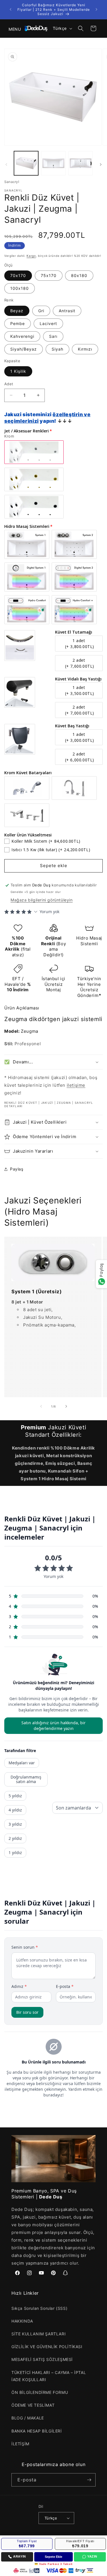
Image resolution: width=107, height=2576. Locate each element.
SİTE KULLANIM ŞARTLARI (39, 2334)
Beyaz (17, 311)
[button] (11, 28)
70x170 (18, 275)
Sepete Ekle (53, 2557)
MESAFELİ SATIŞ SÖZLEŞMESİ (42, 2359)
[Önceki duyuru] (11, 9)
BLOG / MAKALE (28, 2418)
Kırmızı (85, 349)
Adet (9, 384)
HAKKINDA (22, 2321)
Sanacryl (12, 182)
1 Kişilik (18, 371)
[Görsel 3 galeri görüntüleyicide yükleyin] (81, 163)
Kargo (31, 256)
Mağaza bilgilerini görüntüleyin (42, 900)
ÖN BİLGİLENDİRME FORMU (40, 2392)
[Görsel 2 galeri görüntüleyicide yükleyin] (53, 163)
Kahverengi (22, 336)
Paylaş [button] (17, 1169)
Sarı (53, 336)
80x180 (79, 275)
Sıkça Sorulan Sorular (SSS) (39, 2308)
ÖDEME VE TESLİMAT (33, 2405)
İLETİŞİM (20, 2444)
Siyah (57, 349)
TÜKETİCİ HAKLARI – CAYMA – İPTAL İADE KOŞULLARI (49, 2376)
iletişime (76, 1085)
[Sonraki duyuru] (96, 9)
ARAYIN (20, 2556)
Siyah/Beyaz (24, 349)
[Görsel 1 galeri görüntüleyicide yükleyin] (26, 163)
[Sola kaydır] (6, 164)
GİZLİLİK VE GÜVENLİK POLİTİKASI (47, 2347)
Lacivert (48, 323)
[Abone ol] (89, 2480)
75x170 (49, 275)
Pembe (18, 323)
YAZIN (92, 2556)
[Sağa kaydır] (101, 164)
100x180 (20, 288)
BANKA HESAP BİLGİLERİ (37, 2431)
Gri (41, 311)
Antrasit (67, 311)
